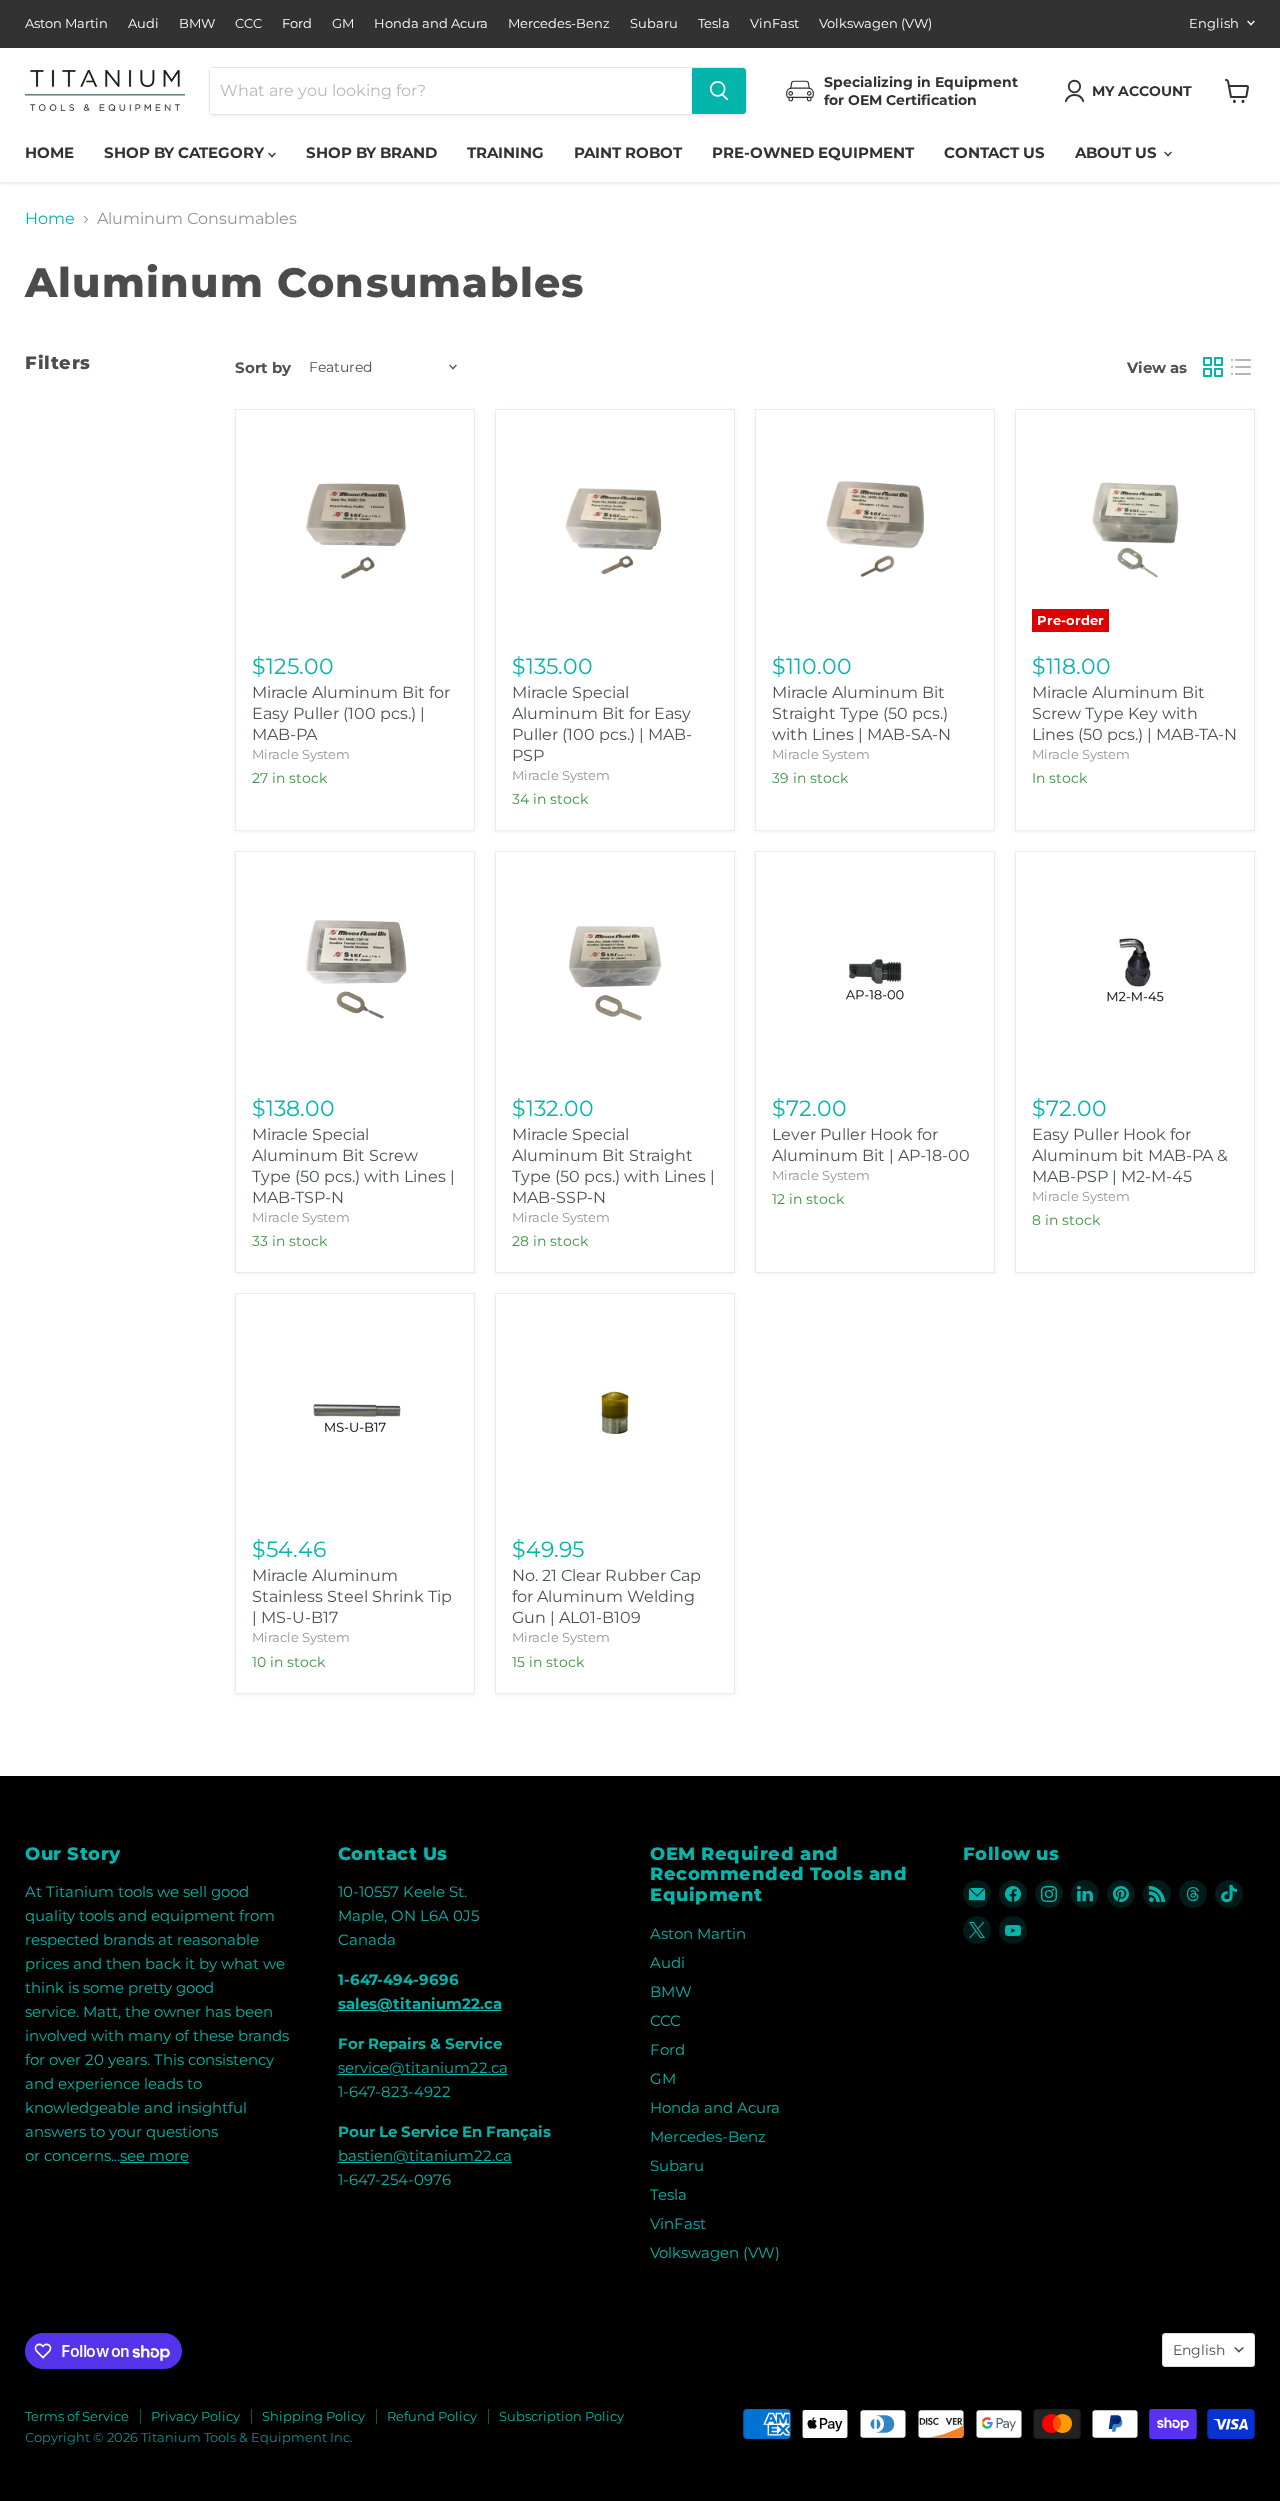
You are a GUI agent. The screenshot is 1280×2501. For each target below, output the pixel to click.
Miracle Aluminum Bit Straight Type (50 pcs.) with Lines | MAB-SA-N (861, 713)
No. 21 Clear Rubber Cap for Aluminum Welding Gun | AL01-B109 (606, 1596)
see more (154, 2155)
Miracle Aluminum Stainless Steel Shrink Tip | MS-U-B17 (352, 1596)
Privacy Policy (195, 2416)
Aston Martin (66, 23)
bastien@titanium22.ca (425, 2155)
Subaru (654, 23)
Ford (297, 23)
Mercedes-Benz (559, 23)
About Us (1118, 152)
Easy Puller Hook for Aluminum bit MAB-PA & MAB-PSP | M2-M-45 (1130, 1155)
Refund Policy (432, 2416)
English (1214, 23)
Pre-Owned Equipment (813, 152)
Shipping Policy (313, 2416)
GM (343, 23)
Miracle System (301, 754)
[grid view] (1213, 367)
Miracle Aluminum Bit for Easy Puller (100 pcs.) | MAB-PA (351, 713)
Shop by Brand (371, 152)
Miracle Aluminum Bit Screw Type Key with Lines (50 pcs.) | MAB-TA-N (1134, 713)
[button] (1132, 91)
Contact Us (994, 152)
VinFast (774, 23)
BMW (197, 23)
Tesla (714, 23)
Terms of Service (77, 2416)
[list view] (1241, 367)
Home (49, 152)
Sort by (263, 367)
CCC (248, 23)
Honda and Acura (431, 23)
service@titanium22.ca (423, 2067)
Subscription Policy (561, 2416)
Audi (143, 23)
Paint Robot (628, 152)
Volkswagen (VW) (875, 23)
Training (505, 152)
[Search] (719, 91)
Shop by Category (186, 152)
